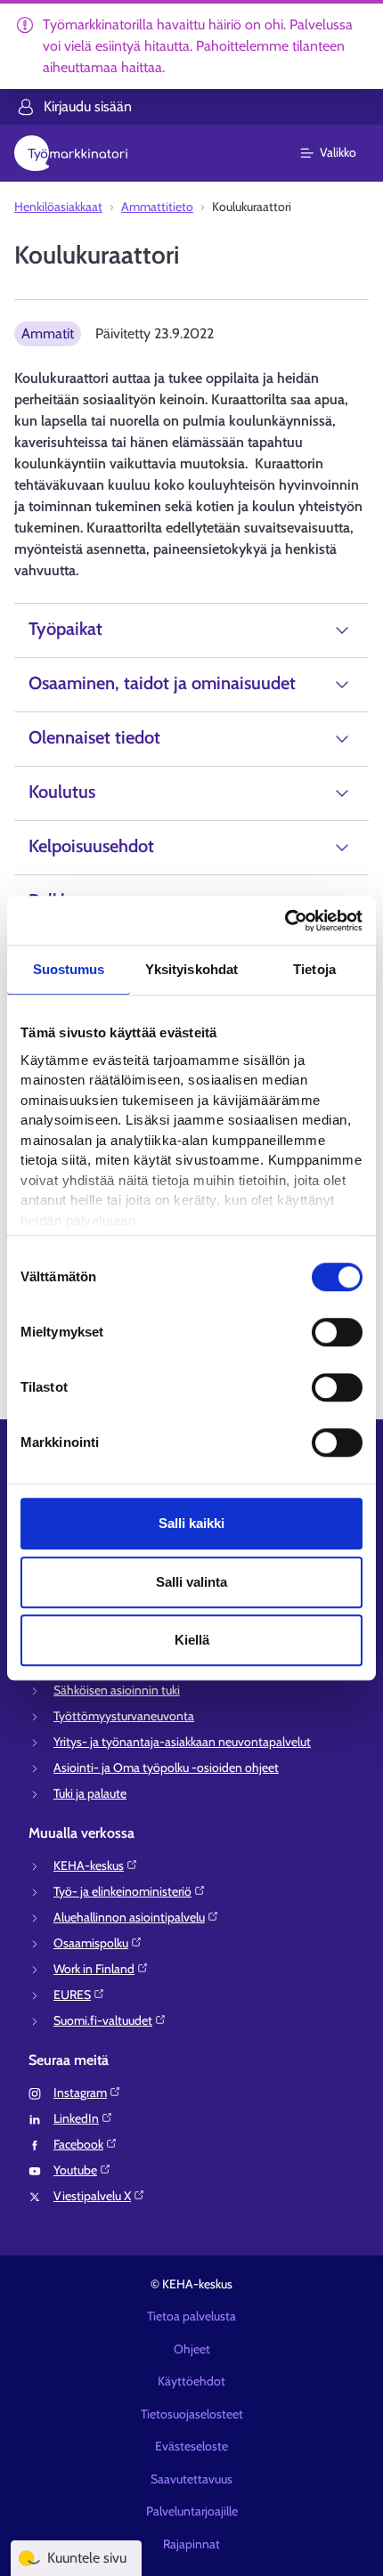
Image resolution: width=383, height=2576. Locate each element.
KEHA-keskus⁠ (89, 1865)
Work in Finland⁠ (94, 1969)
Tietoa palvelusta (191, 2316)
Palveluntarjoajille (192, 2511)
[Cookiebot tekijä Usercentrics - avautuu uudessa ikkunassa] (285, 921)
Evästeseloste (191, 2446)
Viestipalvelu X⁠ (92, 2196)
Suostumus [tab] (69, 969)
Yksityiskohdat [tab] (191, 969)
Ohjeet (192, 2349)
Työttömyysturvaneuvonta (124, 1716)
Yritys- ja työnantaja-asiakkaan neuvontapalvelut (182, 1742)
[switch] (337, 1332)
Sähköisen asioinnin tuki (117, 1690)
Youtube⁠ (75, 2170)
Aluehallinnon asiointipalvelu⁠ (129, 1917)
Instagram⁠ (80, 2092)
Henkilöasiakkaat (58, 207)
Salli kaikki (191, 1523)
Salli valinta (191, 1582)
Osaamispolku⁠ (91, 1943)
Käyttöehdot (191, 2381)
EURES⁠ (72, 1995)
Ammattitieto (157, 207)
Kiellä (192, 1640)
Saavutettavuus (191, 2479)
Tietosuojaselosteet (192, 2414)
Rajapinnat (191, 2544)
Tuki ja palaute (90, 1793)
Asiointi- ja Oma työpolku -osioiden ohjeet (166, 1767)
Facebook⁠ (78, 2144)
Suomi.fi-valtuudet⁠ (103, 2020)
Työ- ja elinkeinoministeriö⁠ (122, 1891)
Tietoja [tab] (314, 969)
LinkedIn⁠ (76, 2118)
